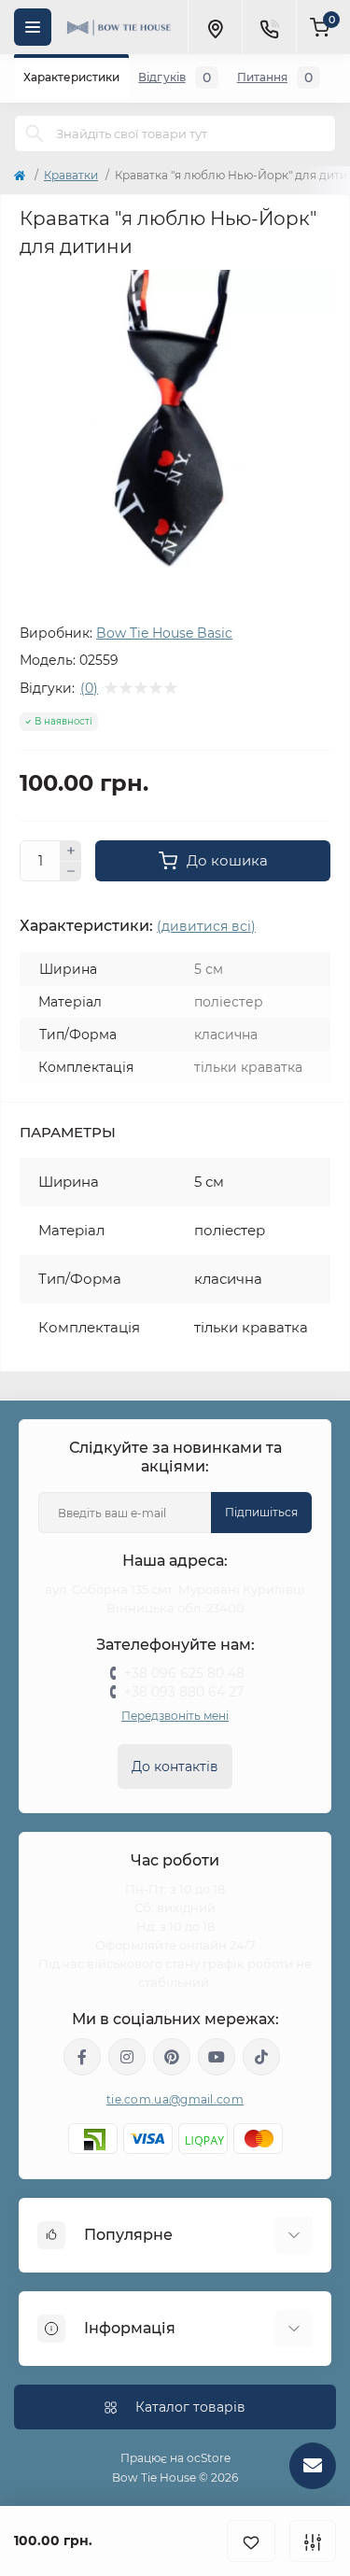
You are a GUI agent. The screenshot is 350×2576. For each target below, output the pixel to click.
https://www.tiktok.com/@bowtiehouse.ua (261, 2057)
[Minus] (71, 872)
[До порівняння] (313, 2541)
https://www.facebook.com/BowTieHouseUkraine (82, 2057)
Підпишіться (261, 1512)
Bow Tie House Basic (164, 633)
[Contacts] (269, 27)
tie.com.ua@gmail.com (175, 2099)
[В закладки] (251, 2541)
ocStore (209, 2458)
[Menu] (33, 27)
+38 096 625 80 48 (184, 1673)
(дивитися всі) (206, 926)
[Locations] (215, 27)
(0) (89, 688)
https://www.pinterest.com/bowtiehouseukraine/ (172, 2057)
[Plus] (71, 851)
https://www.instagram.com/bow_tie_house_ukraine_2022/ (127, 2057)
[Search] (35, 134)
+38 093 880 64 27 (184, 1692)
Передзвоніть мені (175, 1716)
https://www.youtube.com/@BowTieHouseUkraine (217, 2057)
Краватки (71, 175)
